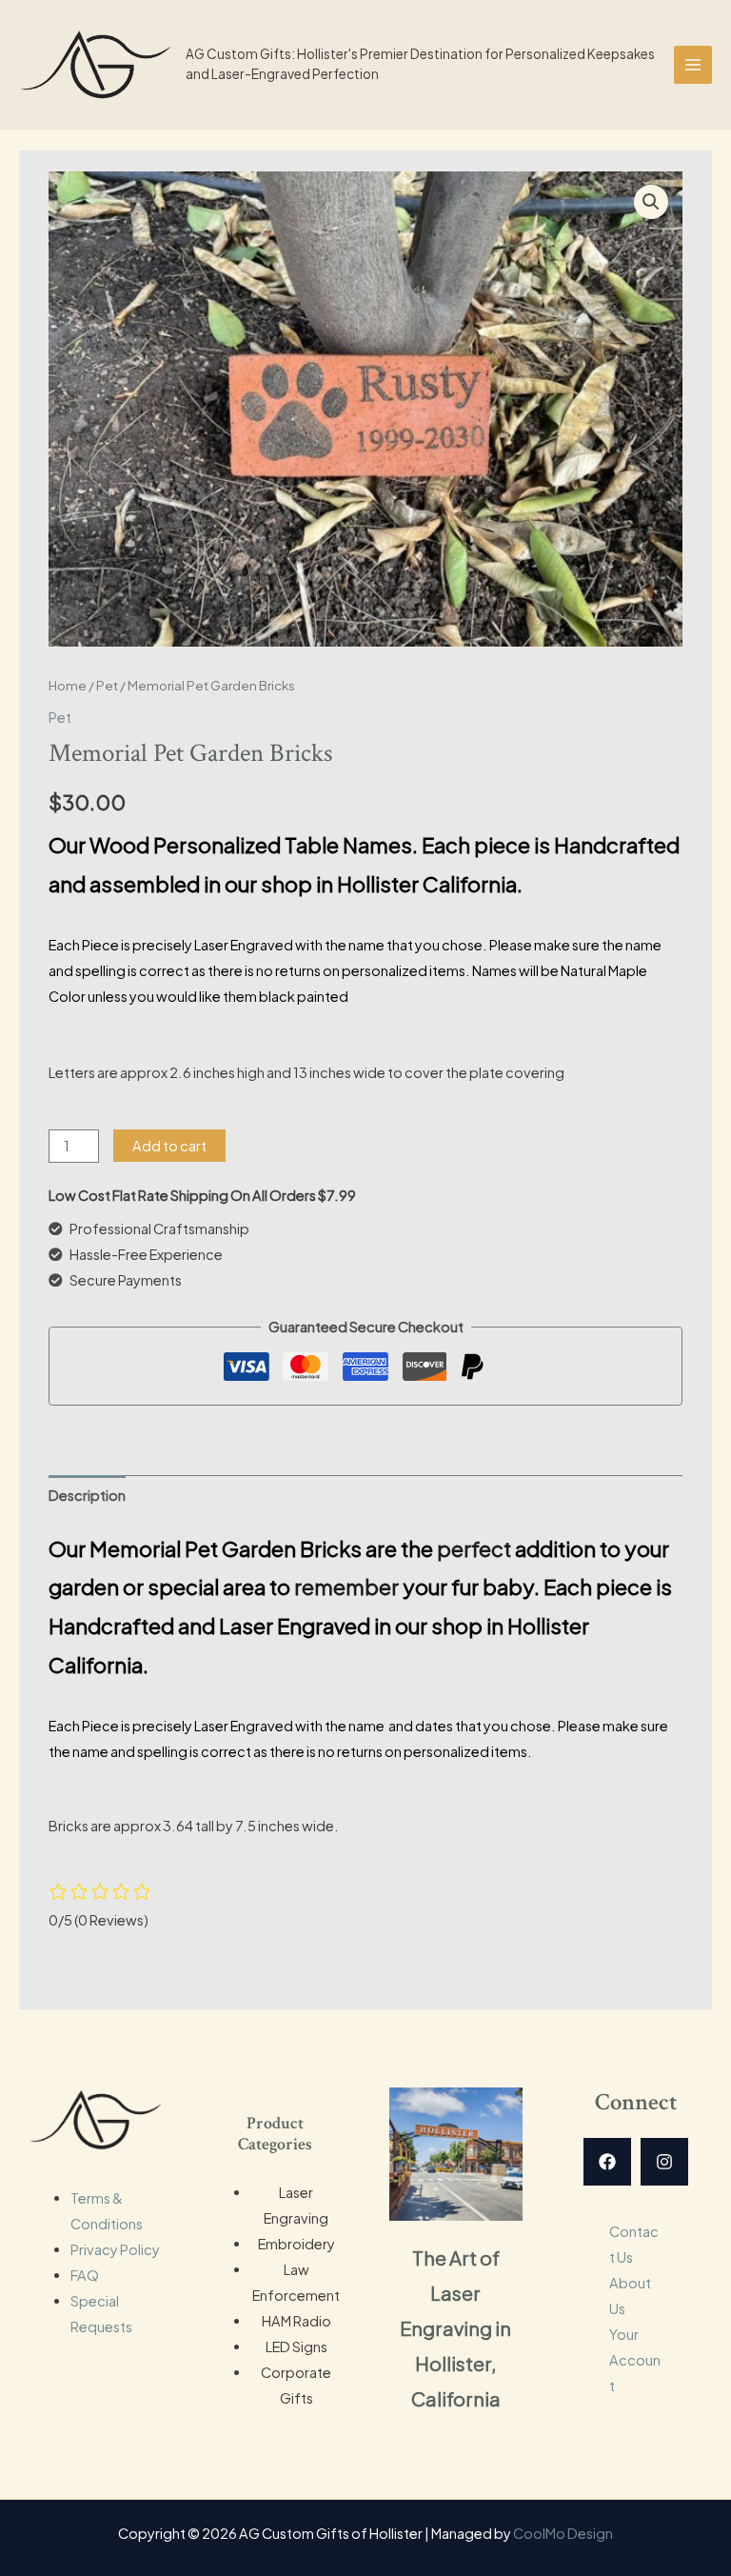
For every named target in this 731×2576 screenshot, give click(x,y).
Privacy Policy (115, 2249)
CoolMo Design (563, 2533)
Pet (107, 685)
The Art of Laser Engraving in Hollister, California (455, 2328)
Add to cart (169, 1146)
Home (68, 685)
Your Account (635, 2360)
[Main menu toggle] (693, 65)
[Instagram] (664, 2162)
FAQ (85, 2275)
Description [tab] (87, 1495)
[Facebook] (607, 2162)
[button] (651, 202)
